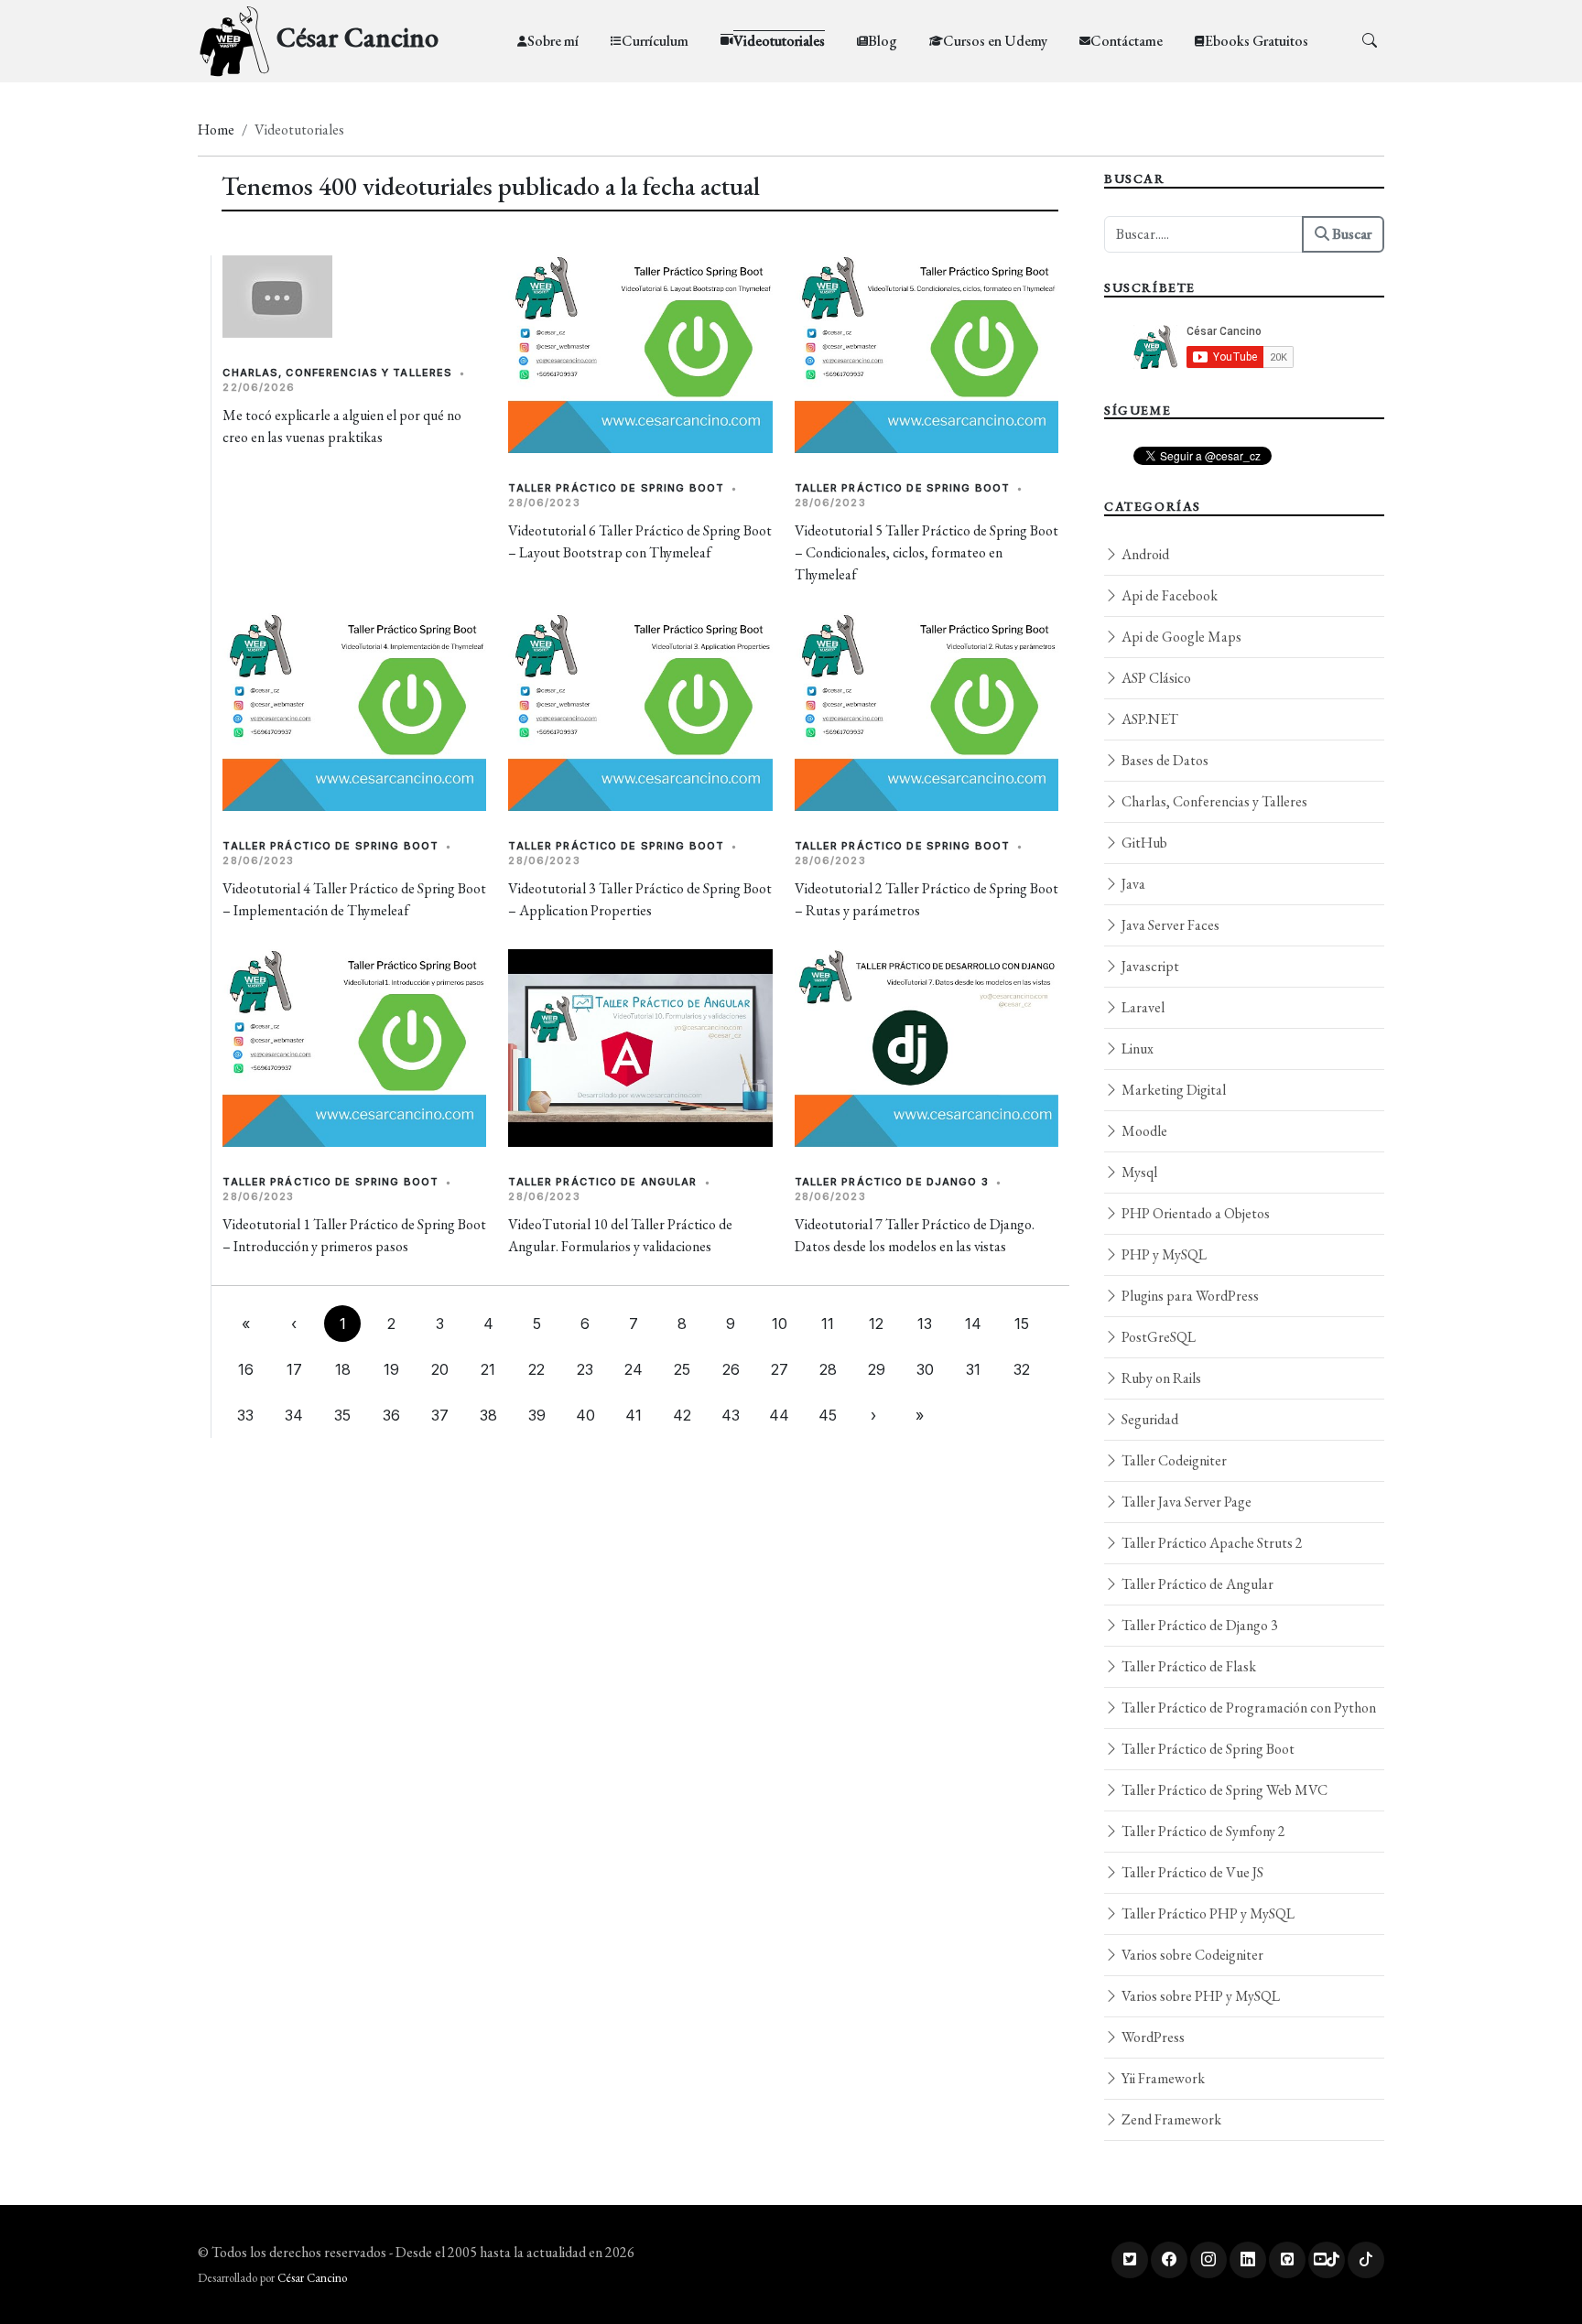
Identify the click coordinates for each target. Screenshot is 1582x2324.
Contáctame (1127, 41)
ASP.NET (1149, 719)
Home (216, 130)
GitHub (1143, 843)
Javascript (1149, 966)
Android (1144, 554)
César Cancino (312, 2278)
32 (1022, 1369)
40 (585, 1415)
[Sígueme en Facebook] (1169, 2260)
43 (731, 1415)
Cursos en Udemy (995, 41)
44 (779, 1415)
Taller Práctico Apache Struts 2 (1211, 1543)
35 (342, 1415)
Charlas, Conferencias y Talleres (337, 373)
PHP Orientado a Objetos (1194, 1213)
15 (1022, 1324)
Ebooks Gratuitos (1257, 41)
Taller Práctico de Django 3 (892, 1182)
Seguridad (1149, 1419)
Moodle (1143, 1131)
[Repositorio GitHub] (1287, 2260)
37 (440, 1415)
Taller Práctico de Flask (1187, 1666)
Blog (883, 41)
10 (780, 1324)
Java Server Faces (1169, 925)
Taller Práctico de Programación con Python (1247, 1708)
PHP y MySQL (1163, 1254)
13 (925, 1324)
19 (391, 1369)
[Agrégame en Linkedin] (1248, 2260)
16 (246, 1369)
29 (877, 1369)
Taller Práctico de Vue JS (1191, 1872)
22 (536, 1369)
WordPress (1152, 2037)
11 (828, 1324)
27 (780, 1369)
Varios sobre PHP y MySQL (1199, 1996)
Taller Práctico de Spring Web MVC (1223, 1790)
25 (682, 1369)
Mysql (1138, 1172)
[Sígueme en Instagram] (1208, 2260)
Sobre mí (553, 41)
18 (343, 1369)
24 (634, 1369)
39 (537, 1415)
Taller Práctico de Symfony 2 (1202, 1831)
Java (1132, 884)
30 (925, 1369)
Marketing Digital (1172, 1090)
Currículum (655, 41)
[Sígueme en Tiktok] (1366, 2260)
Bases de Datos (1164, 760)
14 (973, 1324)
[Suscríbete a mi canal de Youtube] (1327, 2260)
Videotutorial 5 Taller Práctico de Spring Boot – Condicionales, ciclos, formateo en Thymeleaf (926, 552)
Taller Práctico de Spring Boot (616, 488)
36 (391, 1415)
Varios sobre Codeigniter (1191, 1955)
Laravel (1142, 1007)
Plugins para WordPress (1189, 1296)
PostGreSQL (1157, 1337)
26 (731, 1369)
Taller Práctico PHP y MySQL (1207, 1913)
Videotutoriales (779, 41)
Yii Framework (1162, 2078)
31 (973, 1369)
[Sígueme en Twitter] (1130, 2260)
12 (876, 1324)
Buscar (1350, 234)
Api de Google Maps (1180, 637)
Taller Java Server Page (1185, 1502)
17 (294, 1369)
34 (294, 1415)
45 (828, 1415)
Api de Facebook (1168, 595)
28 (828, 1369)
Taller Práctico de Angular (602, 1182)
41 (634, 1415)
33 (245, 1415)
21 (488, 1369)
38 (488, 1415)
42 (682, 1415)
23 (585, 1369)
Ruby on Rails (1160, 1378)
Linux (1136, 1049)
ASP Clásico (1155, 678)
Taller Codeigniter (1173, 1460)
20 (440, 1369)
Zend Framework (1170, 2119)
